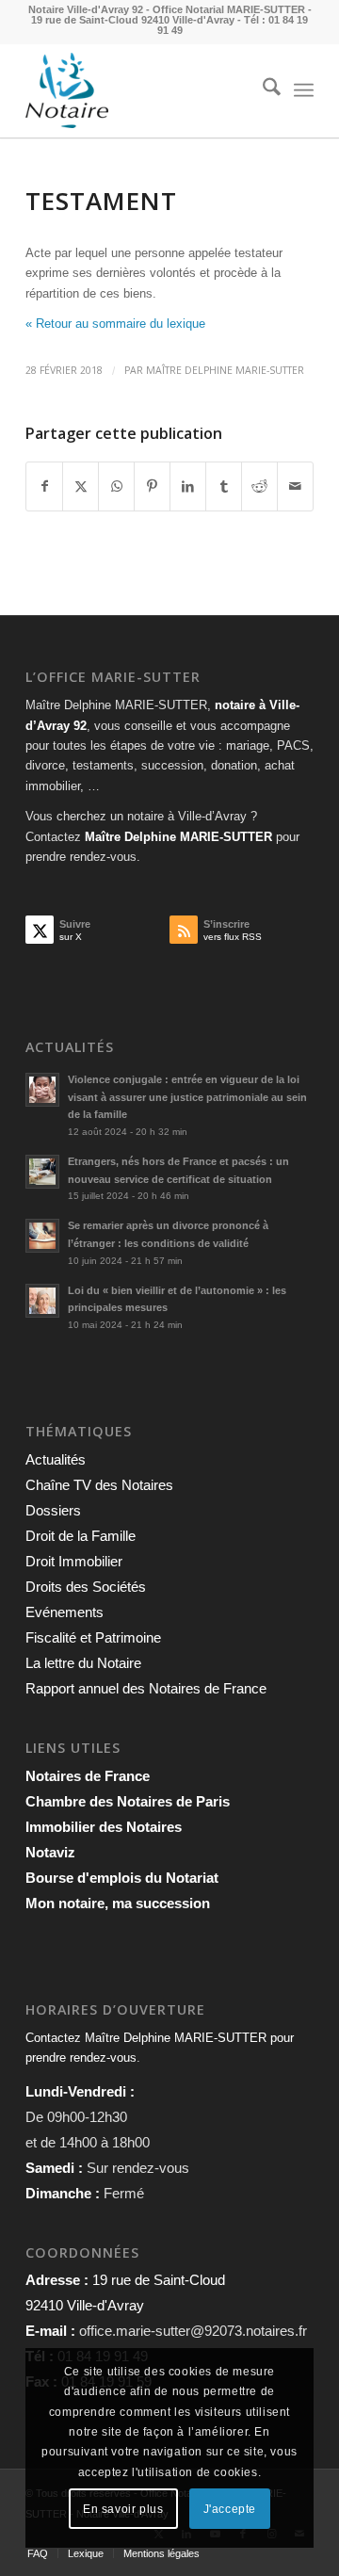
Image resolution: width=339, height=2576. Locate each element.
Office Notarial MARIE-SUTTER (229, 9)
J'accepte (230, 2509)
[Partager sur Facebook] (44, 486)
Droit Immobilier (74, 1561)
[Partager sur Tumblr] (224, 486)
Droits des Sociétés (86, 1587)
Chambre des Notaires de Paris (128, 1801)
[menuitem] (262, 90)
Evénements (65, 1612)
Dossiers (53, 1510)
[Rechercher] (262, 90)
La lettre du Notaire (83, 1663)
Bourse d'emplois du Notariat (122, 1878)
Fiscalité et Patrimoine (93, 1637)
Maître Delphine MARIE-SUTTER (225, 370)
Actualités (56, 1459)
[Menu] (304, 90)
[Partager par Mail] (295, 486)
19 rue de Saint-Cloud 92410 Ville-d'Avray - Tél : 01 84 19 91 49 (169, 25)
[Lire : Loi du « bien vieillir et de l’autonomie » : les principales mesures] (42, 1301)
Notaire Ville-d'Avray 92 (86, 9)
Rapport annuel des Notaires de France (146, 1688)
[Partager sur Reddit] (259, 486)
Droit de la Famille (81, 1536)
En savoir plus (123, 2509)
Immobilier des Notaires (104, 1827)
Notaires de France (88, 1776)
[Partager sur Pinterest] (152, 486)
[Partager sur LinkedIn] (188, 486)
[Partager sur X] (81, 486)
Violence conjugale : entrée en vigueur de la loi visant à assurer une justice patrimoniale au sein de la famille (187, 1097)
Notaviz (50, 1852)
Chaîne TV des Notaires (99, 1485)
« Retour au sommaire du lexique (115, 324)
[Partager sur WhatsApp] (116, 486)
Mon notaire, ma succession (118, 1903)
